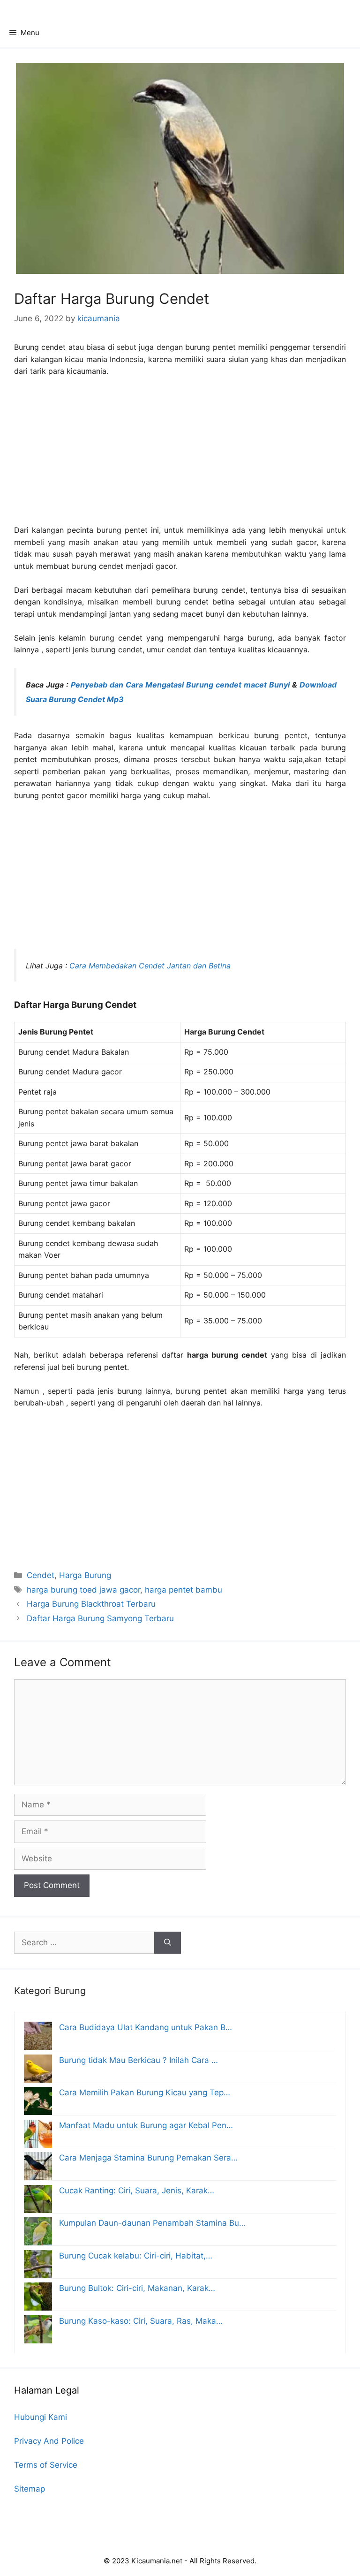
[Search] (168, 1943)
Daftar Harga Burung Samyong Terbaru (100, 1618)
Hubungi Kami (41, 2417)
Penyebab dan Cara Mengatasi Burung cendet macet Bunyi (180, 685)
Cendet (41, 1575)
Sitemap (30, 2489)
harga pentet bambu (184, 1590)
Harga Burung (85, 1575)
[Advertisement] (180, 455)
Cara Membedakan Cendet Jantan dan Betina (150, 966)
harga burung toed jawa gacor (83, 1590)
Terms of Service (46, 2465)
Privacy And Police (49, 2441)
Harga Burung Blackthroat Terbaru (91, 1604)
